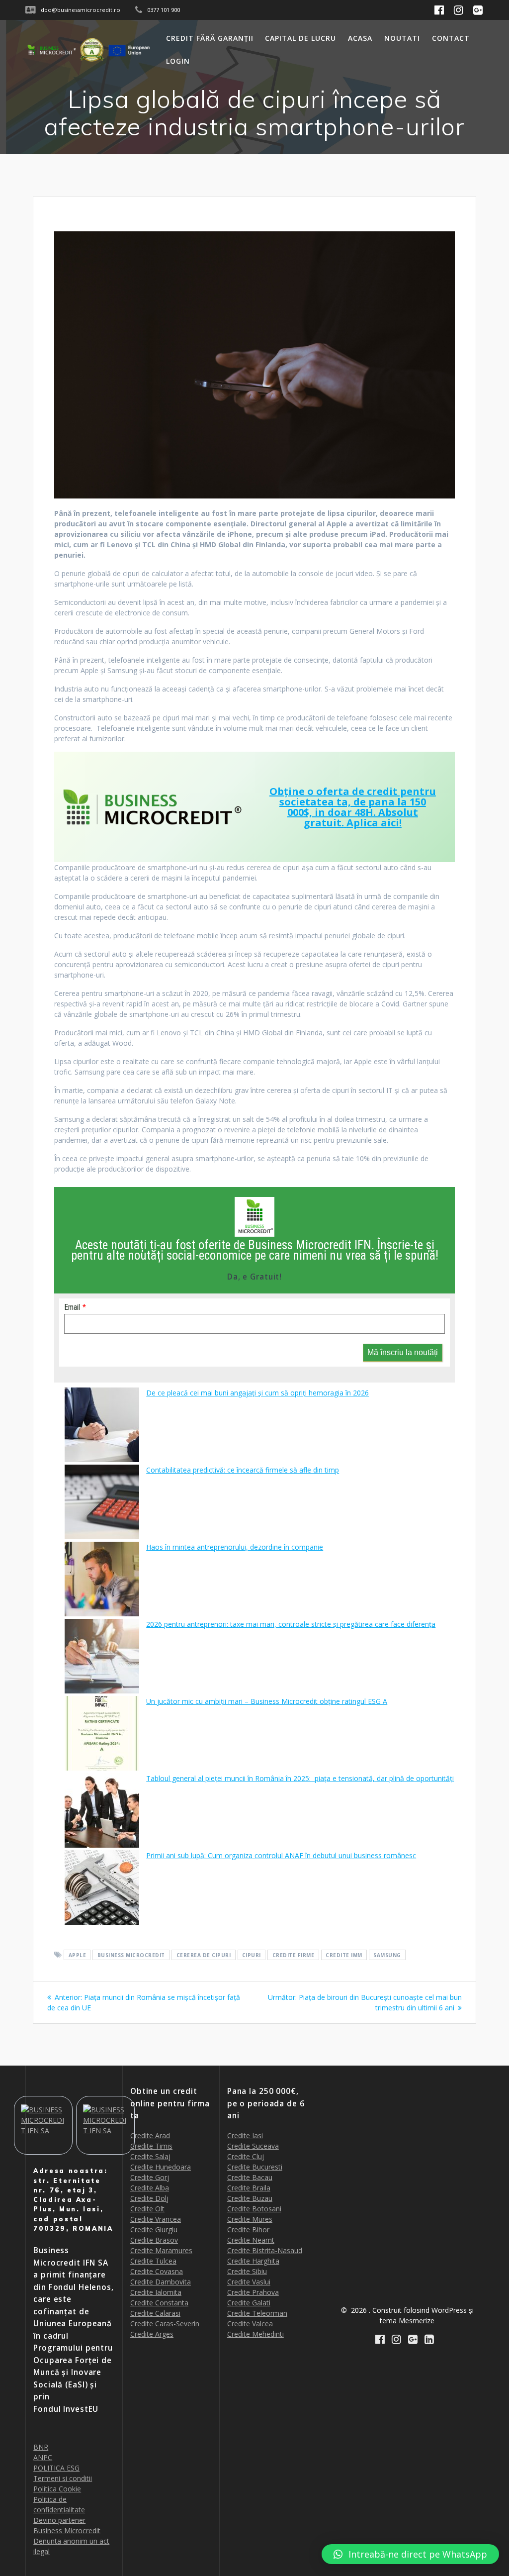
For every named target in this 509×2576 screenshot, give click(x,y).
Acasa (360, 38)
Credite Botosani (254, 2209)
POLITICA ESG (56, 2468)
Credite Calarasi (155, 2313)
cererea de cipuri (204, 1955)
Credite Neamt (251, 2240)
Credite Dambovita (161, 2282)
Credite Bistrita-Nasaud (265, 2250)
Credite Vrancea (156, 2219)
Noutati (402, 38)
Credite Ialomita (156, 2292)
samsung (387, 1955)
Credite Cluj (246, 2156)
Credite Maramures (161, 2250)
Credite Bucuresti (255, 2167)
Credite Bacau (250, 2177)
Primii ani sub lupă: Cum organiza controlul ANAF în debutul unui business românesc (281, 1855)
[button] (410, 2554)
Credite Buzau (250, 2198)
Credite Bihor (248, 2229)
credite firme (294, 1955)
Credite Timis (151, 2146)
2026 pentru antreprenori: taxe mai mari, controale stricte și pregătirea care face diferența (291, 1624)
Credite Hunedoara (161, 2167)
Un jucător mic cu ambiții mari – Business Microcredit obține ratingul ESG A (267, 1701)
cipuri (252, 1955)
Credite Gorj (150, 2177)
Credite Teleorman (257, 2313)
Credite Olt (147, 2209)
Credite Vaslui (249, 2282)
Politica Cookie (57, 2489)
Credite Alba (150, 2188)
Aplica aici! (374, 823)
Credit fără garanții (210, 38)
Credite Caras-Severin (165, 2324)
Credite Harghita (253, 2261)
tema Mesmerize (407, 2321)
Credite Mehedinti (255, 2334)
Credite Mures (250, 2219)
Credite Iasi (245, 2135)
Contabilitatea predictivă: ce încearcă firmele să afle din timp (243, 1470)
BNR (41, 2447)
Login (178, 61)
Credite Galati (249, 2303)
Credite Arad (150, 2135)
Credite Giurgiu (154, 2229)
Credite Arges (152, 2334)
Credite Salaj (150, 2156)
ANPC (43, 2457)
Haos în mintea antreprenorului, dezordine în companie (235, 1547)
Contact (451, 38)
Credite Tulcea (153, 2261)
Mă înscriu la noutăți (403, 1352)
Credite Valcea (250, 2324)
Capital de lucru (300, 38)
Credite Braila (249, 2188)
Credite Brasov (154, 2240)
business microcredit (131, 1955)
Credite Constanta (159, 2303)
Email (72, 1307)
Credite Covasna (157, 2271)
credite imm (344, 1955)
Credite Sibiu (247, 2271)
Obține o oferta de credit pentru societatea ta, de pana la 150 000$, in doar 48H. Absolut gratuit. (353, 807)
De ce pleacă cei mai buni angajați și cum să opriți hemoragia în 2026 (257, 1393)
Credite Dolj (149, 2198)
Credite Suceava (253, 2146)
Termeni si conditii (63, 2478)
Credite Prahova (253, 2292)
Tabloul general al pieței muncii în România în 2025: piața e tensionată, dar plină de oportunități (300, 1778)
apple (78, 1955)
